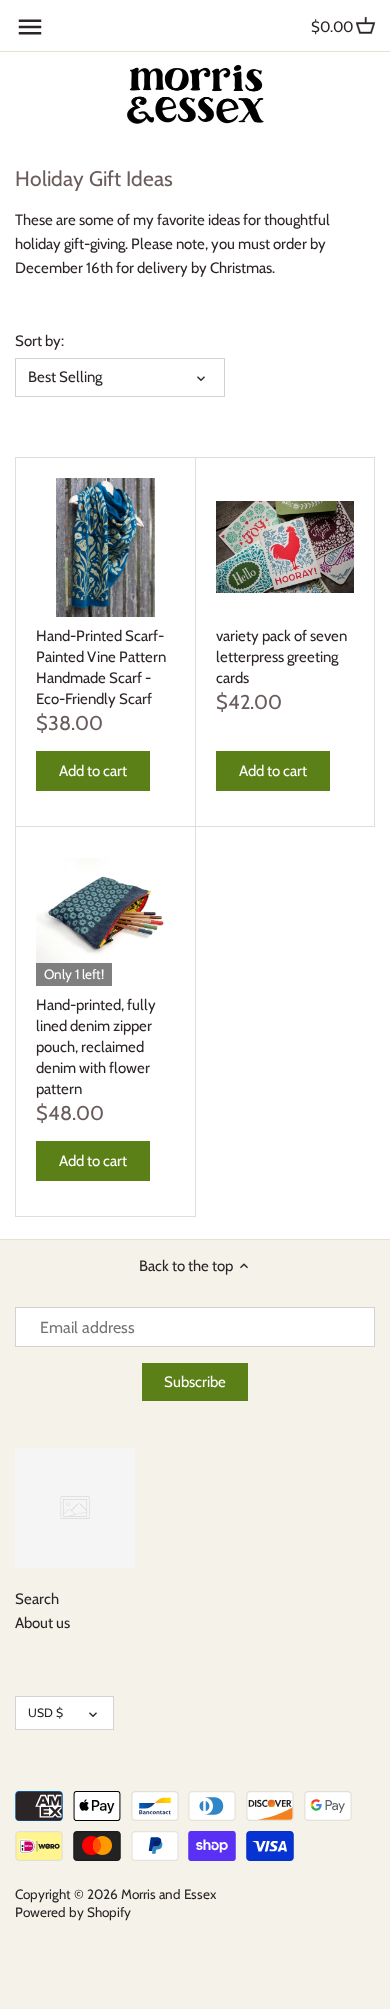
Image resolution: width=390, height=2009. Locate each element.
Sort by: (39, 341)
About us (42, 1623)
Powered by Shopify (73, 1912)
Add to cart (93, 771)
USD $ (45, 1712)
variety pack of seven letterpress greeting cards (281, 657)
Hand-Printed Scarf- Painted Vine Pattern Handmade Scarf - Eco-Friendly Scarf (101, 667)
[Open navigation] (30, 27)
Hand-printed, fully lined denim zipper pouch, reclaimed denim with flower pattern (96, 1047)
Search (37, 1599)
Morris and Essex (168, 1894)
